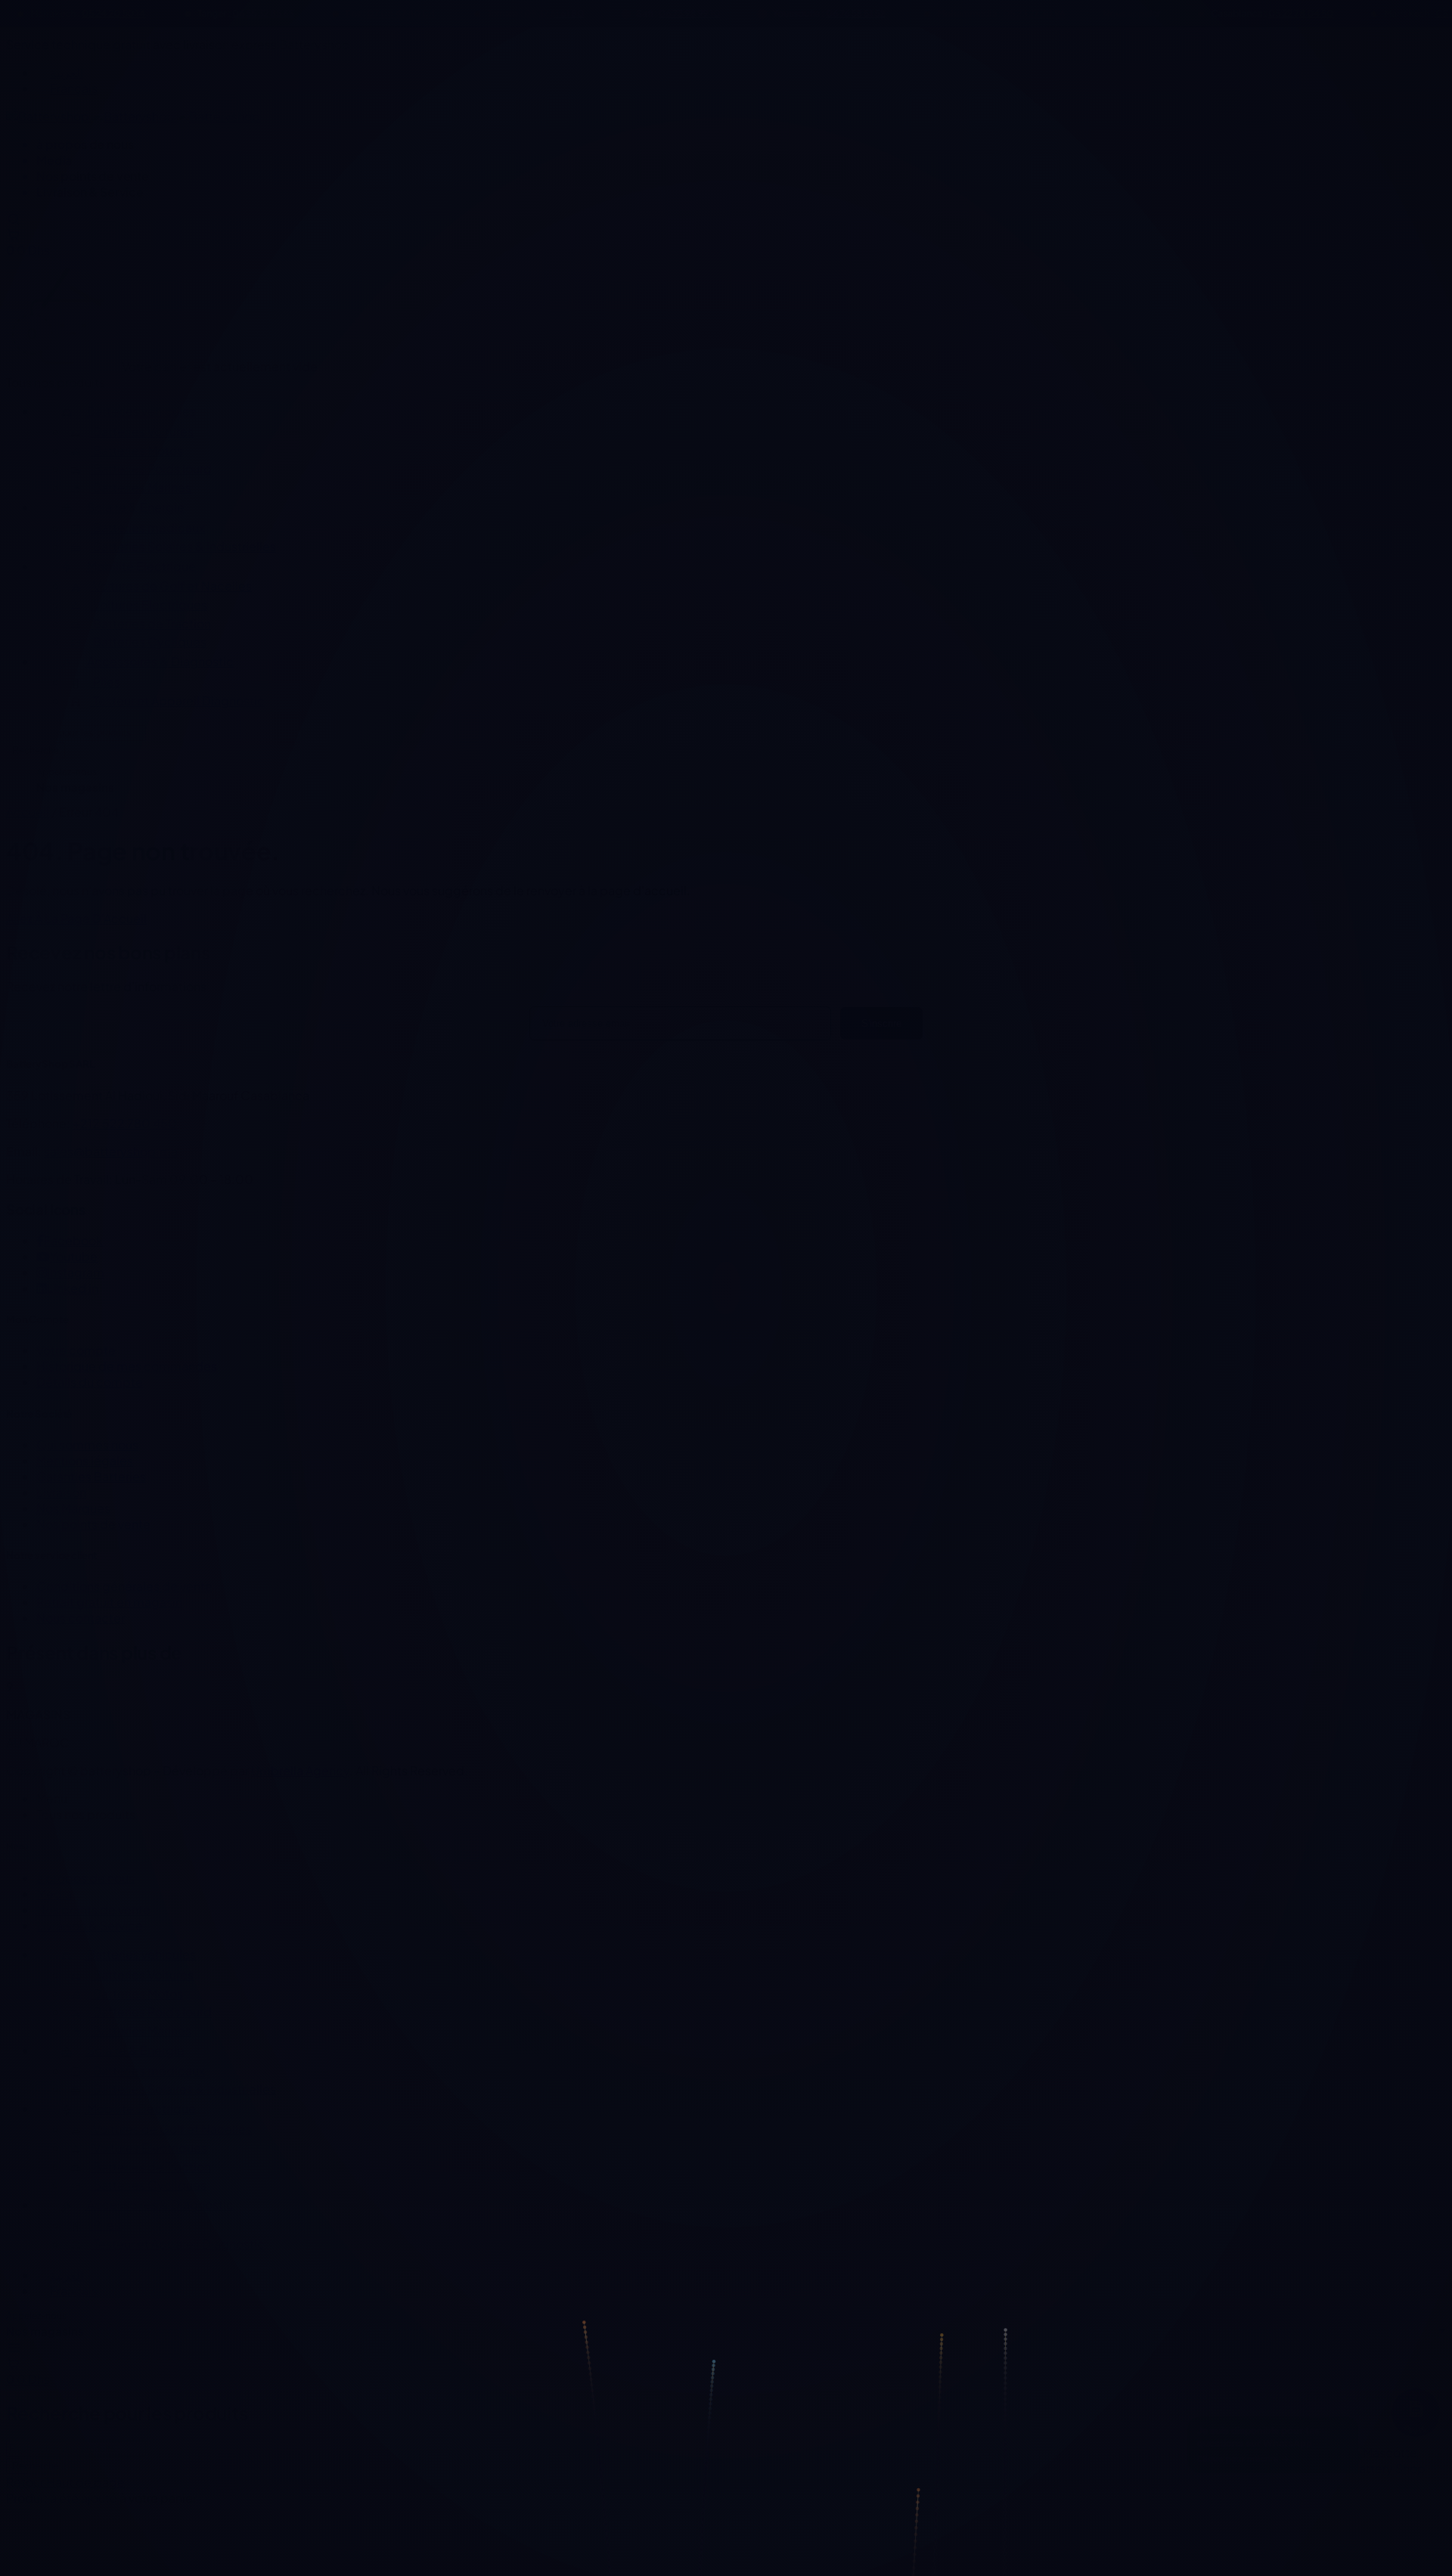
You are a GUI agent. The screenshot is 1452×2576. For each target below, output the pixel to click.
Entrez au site (726, 1403)
